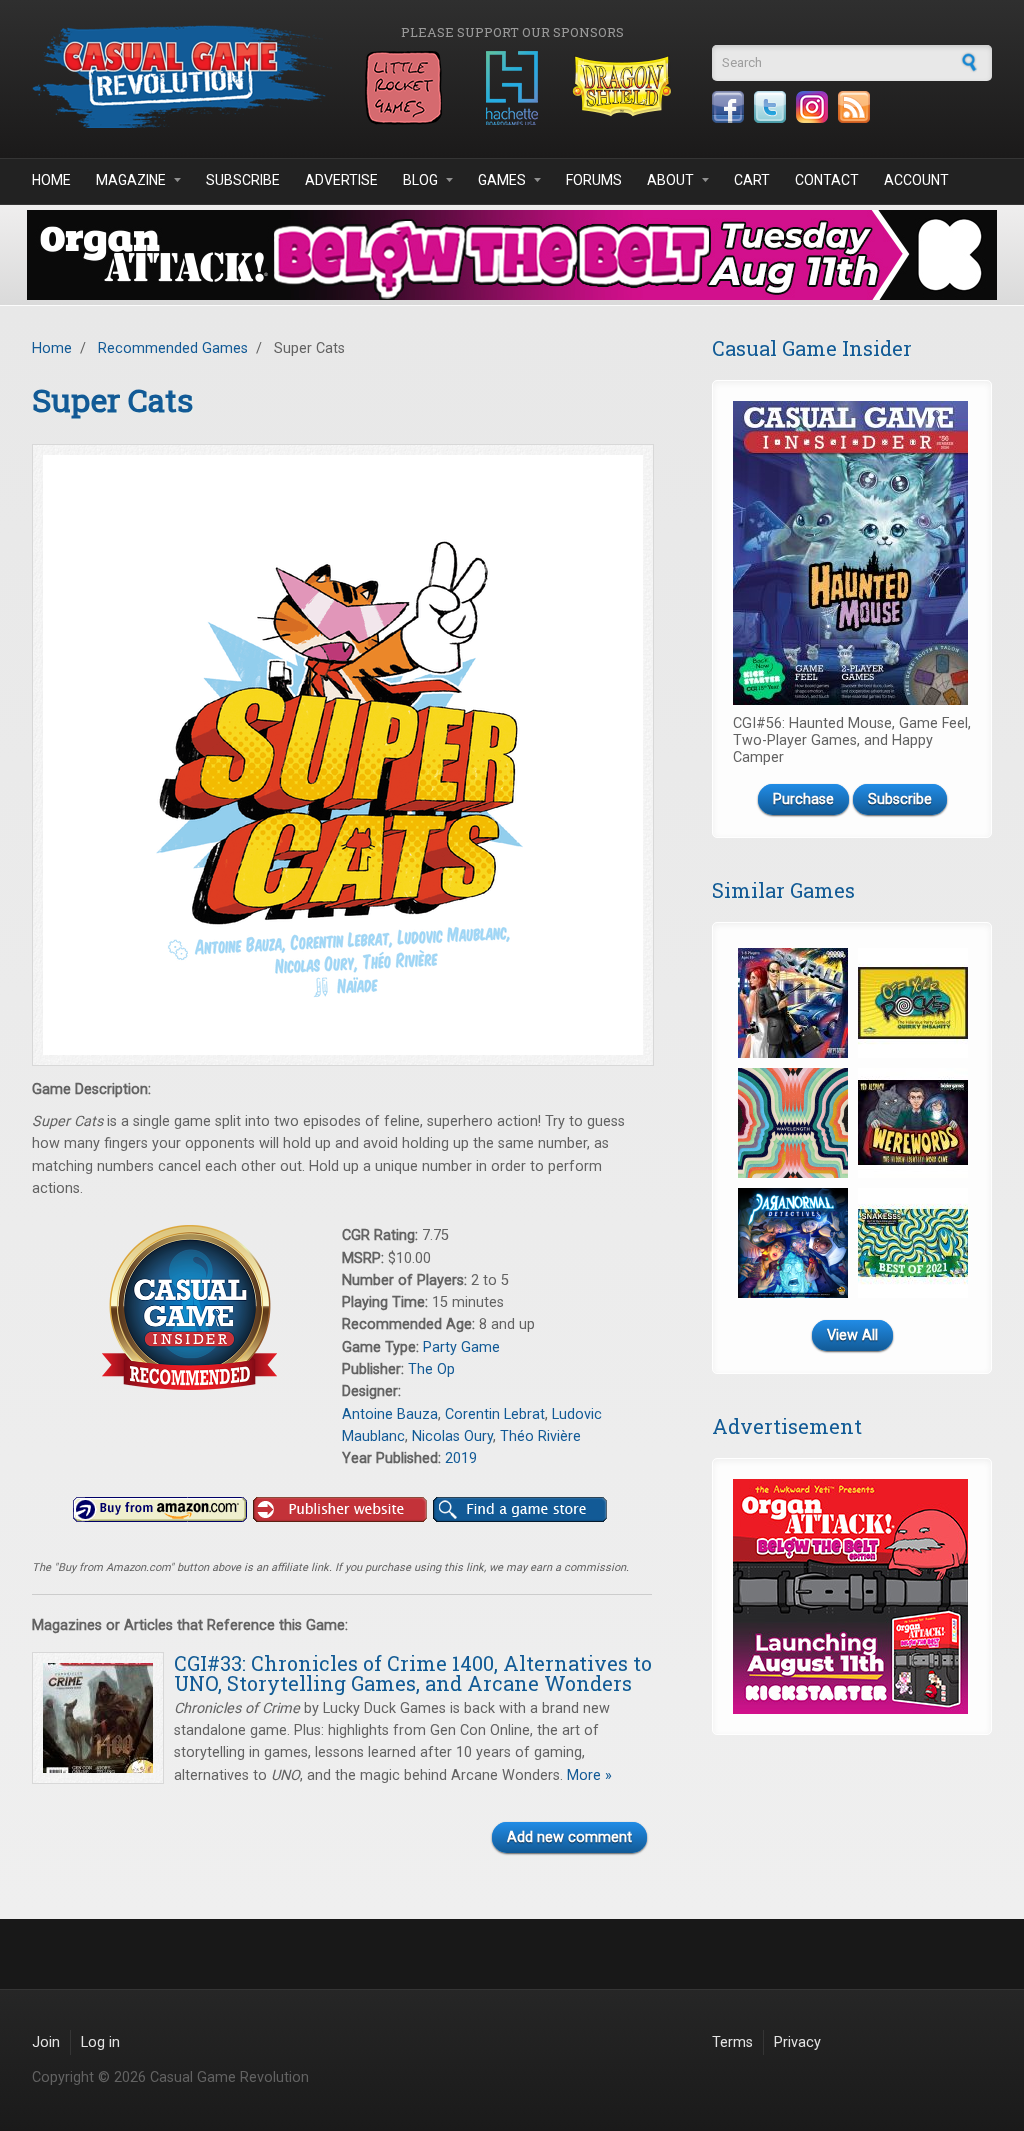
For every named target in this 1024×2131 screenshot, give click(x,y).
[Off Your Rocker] (913, 1003)
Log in (100, 2042)
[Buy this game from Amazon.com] (160, 1510)
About (670, 180)
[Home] (182, 76)
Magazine (131, 180)
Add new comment (569, 1837)
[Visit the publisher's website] (340, 1510)
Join (46, 2042)
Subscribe (243, 180)
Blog (420, 180)
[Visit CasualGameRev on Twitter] (770, 107)
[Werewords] (913, 1123)
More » (587, 1775)
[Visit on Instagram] (812, 107)
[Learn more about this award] (187, 1307)
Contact (827, 180)
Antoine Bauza (390, 1414)
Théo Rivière (540, 1436)
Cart (752, 180)
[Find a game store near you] (520, 1510)
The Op (431, 1369)
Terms (732, 2042)
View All (852, 1335)
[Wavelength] (793, 1123)
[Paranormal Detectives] (793, 1243)
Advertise (341, 180)
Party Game (461, 1347)
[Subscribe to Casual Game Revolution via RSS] (854, 107)
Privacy (797, 2042)
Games (502, 180)
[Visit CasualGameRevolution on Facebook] (728, 107)
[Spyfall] (793, 1003)
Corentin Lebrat (495, 1414)
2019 (461, 1458)
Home (51, 180)
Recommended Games (173, 348)
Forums (594, 180)
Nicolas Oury (452, 1436)
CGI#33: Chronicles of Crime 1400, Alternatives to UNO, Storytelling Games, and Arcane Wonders (413, 1673)
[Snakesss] (913, 1243)
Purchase (803, 799)
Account (916, 180)
